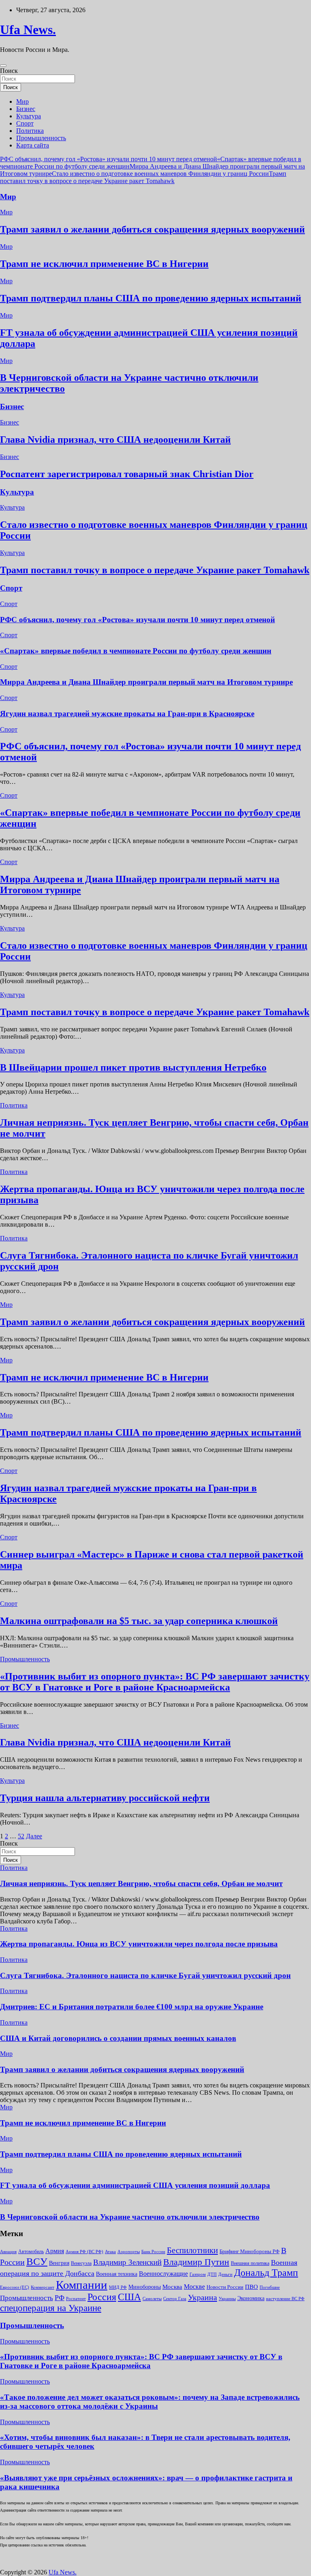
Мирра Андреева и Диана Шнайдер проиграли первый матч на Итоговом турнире (146, 682)
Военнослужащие (163, 2274)
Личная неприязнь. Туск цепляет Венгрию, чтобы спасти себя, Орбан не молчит (141, 1883)
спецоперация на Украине (51, 2308)
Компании (82, 2285)
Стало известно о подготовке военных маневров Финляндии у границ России (160, 174)
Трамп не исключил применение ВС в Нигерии (104, 264)
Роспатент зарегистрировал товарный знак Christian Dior (127, 474)
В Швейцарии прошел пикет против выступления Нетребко (133, 1067)
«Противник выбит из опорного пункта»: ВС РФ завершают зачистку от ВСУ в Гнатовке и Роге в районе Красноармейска (155, 1682)
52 (21, 1836)
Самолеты (152, 2299)
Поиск (9, 71)
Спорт (25, 123)
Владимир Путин (196, 2262)
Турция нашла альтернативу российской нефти (105, 1798)
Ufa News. (28, 30)
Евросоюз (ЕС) (15, 2287)
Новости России (225, 2287)
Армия (55, 2251)
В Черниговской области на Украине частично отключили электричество (130, 2217)
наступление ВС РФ (285, 2299)
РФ (60, 2298)
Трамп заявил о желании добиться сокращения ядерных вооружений (152, 229)
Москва (172, 2287)
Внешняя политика (250, 2263)
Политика (30, 131)
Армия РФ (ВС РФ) (84, 2252)
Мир (22, 101)
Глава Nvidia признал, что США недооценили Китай (115, 440)
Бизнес (26, 109)
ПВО (251, 2287)
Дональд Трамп (266, 2273)
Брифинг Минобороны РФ (249, 2251)
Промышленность (41, 138)
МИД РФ (118, 2287)
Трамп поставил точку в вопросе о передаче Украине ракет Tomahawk (143, 177)
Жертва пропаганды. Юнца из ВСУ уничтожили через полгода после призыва (139, 1944)
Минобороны (145, 2287)
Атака (110, 2252)
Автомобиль (31, 2252)
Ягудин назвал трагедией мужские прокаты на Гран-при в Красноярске (127, 714)
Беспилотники (192, 2250)
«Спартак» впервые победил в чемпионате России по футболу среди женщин (136, 651)
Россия (102, 2297)
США (129, 2297)
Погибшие (270, 2287)
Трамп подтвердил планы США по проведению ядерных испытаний (151, 298)
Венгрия (59, 2263)
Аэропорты (129, 2252)
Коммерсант (43, 2287)
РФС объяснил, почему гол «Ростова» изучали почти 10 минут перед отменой (109, 159)
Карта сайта (33, 145)
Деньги (225, 2274)
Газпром (198, 2274)
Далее (34, 1836)
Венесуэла (81, 2263)
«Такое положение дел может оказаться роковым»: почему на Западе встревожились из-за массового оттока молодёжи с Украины (150, 2402)
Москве (194, 2287)
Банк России (153, 2252)
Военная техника (117, 2274)
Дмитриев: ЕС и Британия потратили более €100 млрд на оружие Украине (132, 2007)
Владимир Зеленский (127, 2262)
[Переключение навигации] (3, 66)
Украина (202, 2297)
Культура (29, 116)
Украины (227, 2299)
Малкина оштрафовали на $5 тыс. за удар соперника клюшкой (139, 1621)
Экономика (251, 2298)
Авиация (8, 2252)
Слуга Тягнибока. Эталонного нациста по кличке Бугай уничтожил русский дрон (145, 1975)
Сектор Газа (175, 2299)
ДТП (212, 2274)
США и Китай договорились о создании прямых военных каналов (118, 2038)
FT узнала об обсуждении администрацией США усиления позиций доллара (135, 2185)
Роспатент (76, 2299)
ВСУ (37, 2261)
